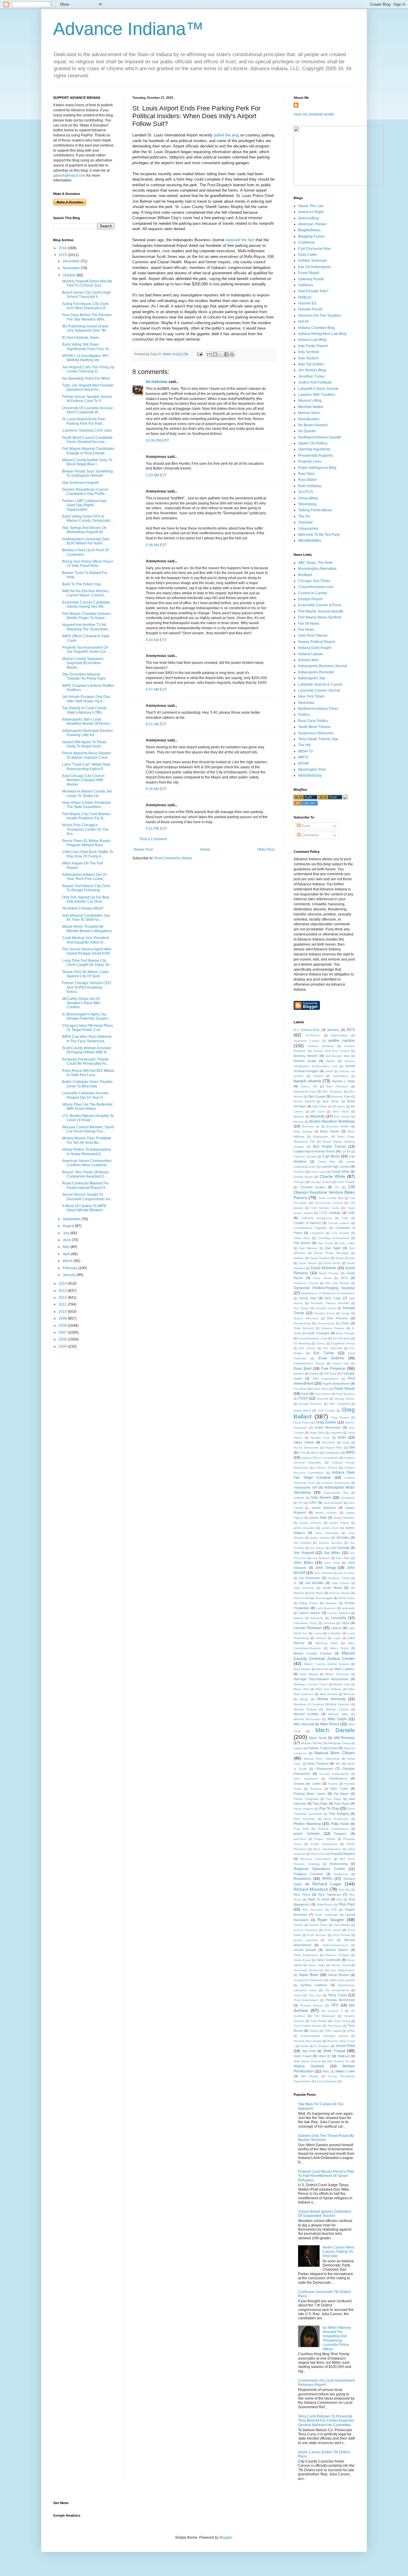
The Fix (304, 516)
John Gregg (325, 1568)
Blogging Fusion (311, 236)
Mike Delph (337, 1719)
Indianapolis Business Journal (323, 666)
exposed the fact (241, 240)
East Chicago (345, 1333)
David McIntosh (324, 1268)
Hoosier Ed (307, 303)
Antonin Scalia (305, 1061)
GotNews (306, 285)
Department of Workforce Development (328, 1293)
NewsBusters (309, 419)
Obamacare (324, 1769)
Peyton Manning (307, 1824)
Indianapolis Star (312, 678)
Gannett (323, 1399)
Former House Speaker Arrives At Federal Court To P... (87, 399)
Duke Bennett (304, 1328)
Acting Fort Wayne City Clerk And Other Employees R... (85, 306)
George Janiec (345, 1399)
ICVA (302, 1453)
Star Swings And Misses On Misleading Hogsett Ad (84, 530)
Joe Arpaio (317, 1548)
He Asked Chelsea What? (83, 908)
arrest (329, 1071)
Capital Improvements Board (314, 1151)
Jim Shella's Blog (312, 370)
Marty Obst (301, 1689)
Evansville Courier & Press (320, 605)
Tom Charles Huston (308, 2026)
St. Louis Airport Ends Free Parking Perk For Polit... (84, 421)
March (68, 1261)
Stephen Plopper (337, 1955)
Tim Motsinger (325, 2016)
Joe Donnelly (340, 1548)
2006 (63, 1339)
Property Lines (310, 461)
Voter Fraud (302, 2056)
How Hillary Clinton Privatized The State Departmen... (86, 805)
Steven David (341, 1965)
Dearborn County (306, 1283)
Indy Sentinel (309, 352)
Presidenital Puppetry (316, 456)
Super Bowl (308, 1975)
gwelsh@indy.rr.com (69, 176)
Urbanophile (308, 529)
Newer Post (143, 850)
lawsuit (298, 1618)
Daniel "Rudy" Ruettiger (332, 1253)
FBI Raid (330, 1374)
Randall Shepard (343, 1854)
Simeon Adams (337, 1950)
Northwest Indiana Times (318, 709)
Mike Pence (330, 1724)
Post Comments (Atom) (173, 858)
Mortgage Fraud (339, 1743)
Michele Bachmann (307, 1719)
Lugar (337, 1638)
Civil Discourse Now (315, 249)
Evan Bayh (303, 1369)
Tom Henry (335, 2026)
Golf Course (326, 1411)
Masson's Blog (310, 401)
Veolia (304, 2046)
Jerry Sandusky (327, 1533)
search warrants (306, 1940)
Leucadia (339, 1618)
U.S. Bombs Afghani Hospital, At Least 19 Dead (88, 1118)
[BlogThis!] (215, 354)
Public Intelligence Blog (317, 468)
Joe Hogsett (304, 1553)
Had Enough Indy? (313, 291)
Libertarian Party (305, 1623)
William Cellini (345, 2071)
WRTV (303, 757)
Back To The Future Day (82, 584)
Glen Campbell (339, 1404)
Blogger (226, 2537)
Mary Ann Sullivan (329, 1689)
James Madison (344, 1518)
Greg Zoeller (326, 1422)
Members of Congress (309, 1704)
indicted (299, 1498)
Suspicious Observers (316, 733)
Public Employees (324, 1844)
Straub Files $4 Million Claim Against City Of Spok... (85, 974)
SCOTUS (306, 492)
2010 (63, 1312)
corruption (317, 1233)
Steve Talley (317, 1965)
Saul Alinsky (342, 1925)
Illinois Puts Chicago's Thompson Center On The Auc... (85, 829)
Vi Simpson (322, 2046)
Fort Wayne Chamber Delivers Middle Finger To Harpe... (87, 616)
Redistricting (339, 1864)
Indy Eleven (321, 1498)
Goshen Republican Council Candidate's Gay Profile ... (85, 492)
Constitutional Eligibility (310, 1228)
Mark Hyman (302, 1669)
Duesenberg (302, 1323)
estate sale (341, 1363)
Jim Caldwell (302, 1543)
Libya (345, 1623)
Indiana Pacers (326, 1468)
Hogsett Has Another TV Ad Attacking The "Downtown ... (87, 627)
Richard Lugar (327, 1884)
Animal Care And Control (332, 1051)
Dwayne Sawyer (333, 1328)
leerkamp (317, 1618)
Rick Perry (302, 1895)
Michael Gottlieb (306, 1714)
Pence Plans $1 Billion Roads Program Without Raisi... (86, 843)
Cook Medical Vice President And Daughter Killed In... (86, 940)
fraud (305, 1394)
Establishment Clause (309, 1363)
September (72, 1219)
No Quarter (307, 431)
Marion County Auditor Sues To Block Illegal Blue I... (87, 462)
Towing (314, 2031)
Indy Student (308, 358)
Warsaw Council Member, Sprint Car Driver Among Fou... (88, 1129)
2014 (63, 1284)
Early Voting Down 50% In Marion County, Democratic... (88, 518)
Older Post (266, 850)
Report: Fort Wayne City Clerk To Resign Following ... (86, 888)
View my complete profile (314, 114)
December (72, 261)
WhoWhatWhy (310, 541)
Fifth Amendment (325, 1379)
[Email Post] (200, 354)
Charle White (340, 1172)
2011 (63, 1304)
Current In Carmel (313, 593)
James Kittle (318, 1518)
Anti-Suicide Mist (337, 1056)
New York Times (311, 696)
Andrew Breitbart (320, 1046)
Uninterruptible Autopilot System (324, 2036)
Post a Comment (153, 839)
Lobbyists (335, 1633)
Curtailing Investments (333, 1238)
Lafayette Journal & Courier (320, 684)
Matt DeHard (329, 1694)
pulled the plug (227, 135)
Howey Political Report (317, 642)
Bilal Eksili (319, 1106)
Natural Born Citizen (335, 1753)
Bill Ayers (339, 1106)
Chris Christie (346, 1182)
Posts (305, 826)
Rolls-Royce (325, 1905)
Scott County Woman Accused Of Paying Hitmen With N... (86, 1050)
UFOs (351, 2031)
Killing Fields (308, 1603)
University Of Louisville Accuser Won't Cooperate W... (88, 410)
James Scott (330, 1528)
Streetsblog (307, 504)
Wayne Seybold (309, 2066)
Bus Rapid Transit (329, 1147)
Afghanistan (339, 1035)
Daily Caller (308, 255)
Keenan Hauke (340, 1593)
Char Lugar (318, 1172)
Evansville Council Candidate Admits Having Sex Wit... (86, 604)
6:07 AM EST (156, 690)
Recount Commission (316, 1859)
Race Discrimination (327, 1849)
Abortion (333, 1030)
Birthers (299, 1117)
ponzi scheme (307, 1834)
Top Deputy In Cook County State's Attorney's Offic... (84, 710)
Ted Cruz (315, 1995)
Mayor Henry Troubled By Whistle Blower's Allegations (87, 929)
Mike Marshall (304, 1724)
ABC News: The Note (315, 563)
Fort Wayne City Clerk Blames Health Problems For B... (86, 816)
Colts (345, 1218)
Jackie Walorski (323, 1508)
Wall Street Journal (307, 2061)
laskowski (348, 1608)
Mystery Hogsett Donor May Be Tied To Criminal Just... (87, 283)
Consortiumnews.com (316, 587)
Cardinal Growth (305, 1157)
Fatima (314, 1374)
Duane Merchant (306, 1318)
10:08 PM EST (157, 441)
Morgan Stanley (312, 1743)
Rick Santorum (330, 1895)
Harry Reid (317, 1433)
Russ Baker (307, 480)
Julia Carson (340, 1583)
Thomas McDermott (340, 2000)
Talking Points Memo (315, 510)
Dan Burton (302, 1243)
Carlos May (327, 1162)
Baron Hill (309, 1086)
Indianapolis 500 (306, 1487)
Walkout (343, 2056)
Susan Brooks (339, 1975)
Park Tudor (339, 1789)
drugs (346, 1313)
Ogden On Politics (313, 443)
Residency (302, 1879)
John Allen (343, 1558)
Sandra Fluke (318, 1925)
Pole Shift (301, 1829)
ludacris (321, 1638)
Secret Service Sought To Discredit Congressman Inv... (88, 1197)
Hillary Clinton (304, 1442)
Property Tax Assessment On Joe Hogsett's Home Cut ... (86, 650)
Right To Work (319, 1899)
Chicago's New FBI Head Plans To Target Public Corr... (88, 1028)
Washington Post (312, 770)
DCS (344, 1278)
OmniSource (338, 1778)
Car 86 (346, 1151)
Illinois (315, 1453)
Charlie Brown (303, 1177)
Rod (339, 1899)
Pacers (333, 1784)
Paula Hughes (304, 1809)
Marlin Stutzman (337, 1674)
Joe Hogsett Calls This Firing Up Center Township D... (88, 369)
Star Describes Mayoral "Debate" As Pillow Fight (84, 676)
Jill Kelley (343, 1538)
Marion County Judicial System (326, 1664)
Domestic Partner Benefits (330, 1303)
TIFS (335, 2005)
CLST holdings (330, 1213)
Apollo (330, 1061)
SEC (331, 1940)
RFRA (327, 1879)
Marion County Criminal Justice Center (324, 1656)
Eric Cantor (307, 1348)
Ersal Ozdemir (331, 1358)
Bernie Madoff (304, 1101)
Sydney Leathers (314, 1985)
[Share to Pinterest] (232, 354)
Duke (345, 1323)
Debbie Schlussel (312, 261)
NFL (338, 1764)
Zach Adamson (327, 2081)
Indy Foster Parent (313, 346)
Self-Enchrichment (335, 1945)
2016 (63, 248)
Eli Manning (302, 1343)
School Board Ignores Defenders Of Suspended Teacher (325, 2214)
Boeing (299, 1122)
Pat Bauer (341, 1794)
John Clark (332, 1563)
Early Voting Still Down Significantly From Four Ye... (87, 347)
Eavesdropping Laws (313, 1338)
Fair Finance (333, 1368)
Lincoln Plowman (308, 1628)
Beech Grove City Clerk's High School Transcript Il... (87, 295)
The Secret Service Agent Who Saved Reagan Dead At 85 (87, 951)
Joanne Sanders (331, 1543)
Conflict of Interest (307, 1223)
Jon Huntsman (310, 1578)
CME (351, 1213)
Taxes (298, 1995)
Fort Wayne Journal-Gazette (321, 611)
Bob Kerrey (342, 1117)
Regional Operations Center (319, 1869)
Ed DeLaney (341, 1338)
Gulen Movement (328, 1427)
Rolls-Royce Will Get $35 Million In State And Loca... (88, 1073)
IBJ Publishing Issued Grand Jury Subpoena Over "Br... (85, 328)
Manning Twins (327, 1643)
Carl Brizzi (331, 1156)
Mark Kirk (323, 1669)
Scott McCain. (317, 1935)
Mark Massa (309, 1674)
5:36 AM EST (156, 545)
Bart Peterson (337, 1086)
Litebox (336, 1628)
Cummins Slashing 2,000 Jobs (87, 430)
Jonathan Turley (311, 376)
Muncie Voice (309, 413)
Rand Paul (318, 1854)
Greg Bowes (340, 1417)
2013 (63, 1291)
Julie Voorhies (304, 1588)
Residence (341, 1874)
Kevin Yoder (346, 1598)
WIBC (326, 2071)
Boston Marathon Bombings (332, 1121)
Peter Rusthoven (336, 1819)
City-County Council (329, 1203)
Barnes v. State (343, 1081)
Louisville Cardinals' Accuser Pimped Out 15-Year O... (85, 1095)
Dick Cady (333, 1298)
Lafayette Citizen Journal (318, 389)
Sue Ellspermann (343, 1970)
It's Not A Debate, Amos (81, 338)
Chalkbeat (306, 242)
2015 (63, 255)
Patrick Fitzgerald (306, 1799)
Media (304, 1699)
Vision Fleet (345, 2046)
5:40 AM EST (156, 640)
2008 (63, 1326)
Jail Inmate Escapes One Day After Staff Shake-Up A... (86, 699)
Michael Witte (338, 1714)
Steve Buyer (302, 1960)
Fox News (306, 630)
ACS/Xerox (313, 1035)
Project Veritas (325, 1839)
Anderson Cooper (307, 1041)
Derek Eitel (308, 1298)
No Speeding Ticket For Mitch (86, 378)
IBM (352, 1447)
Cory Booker (340, 1233)
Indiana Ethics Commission (320, 1458)
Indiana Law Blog (312, 340)
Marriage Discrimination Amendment (321, 1679)
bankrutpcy (341, 1076)
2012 (63, 1298)
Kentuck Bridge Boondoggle (313, 1598)
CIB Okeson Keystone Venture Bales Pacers (324, 1192)
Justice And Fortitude (315, 382)
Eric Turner (324, 1353)
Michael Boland (305, 1709)
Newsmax (306, 703)
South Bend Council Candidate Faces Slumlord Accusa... (87, 440)
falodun (299, 1374)
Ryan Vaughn (331, 1920)
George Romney (310, 1404)
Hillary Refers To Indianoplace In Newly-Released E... (87, 1152)
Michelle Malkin (311, 407)
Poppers (340, 1834)
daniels (299, 1258)
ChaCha (299, 1172)
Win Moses (310, 2076)
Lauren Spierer (310, 1613)
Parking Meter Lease (310, 1794)
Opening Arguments (314, 449)
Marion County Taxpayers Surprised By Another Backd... (83, 663)
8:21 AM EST (156, 724)
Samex (298, 1925)
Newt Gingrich (318, 1764)
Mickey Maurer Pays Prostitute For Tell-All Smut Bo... (87, 1140)
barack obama (307, 1081)
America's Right (311, 212)
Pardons (316, 1789)
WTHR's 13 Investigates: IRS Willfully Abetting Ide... (85, 358)
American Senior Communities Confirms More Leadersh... (87, 1163)
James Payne (339, 1523)
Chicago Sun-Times (314, 581)
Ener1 (321, 1343)
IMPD (350, 1452)
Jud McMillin (314, 1583)
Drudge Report (310, 599)
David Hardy (332, 1263)
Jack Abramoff (333, 1503)
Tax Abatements (337, 1990)
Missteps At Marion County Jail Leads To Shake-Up (87, 793)
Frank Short (320, 1389)
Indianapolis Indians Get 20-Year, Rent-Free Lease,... (85, 877)
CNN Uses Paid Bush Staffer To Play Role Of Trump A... (88, 854)
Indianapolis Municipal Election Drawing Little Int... (88, 733)
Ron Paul (347, 1904)
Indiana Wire (308, 660)
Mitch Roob (318, 1738)
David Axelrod (320, 1258)
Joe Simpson (321, 1558)
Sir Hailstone (157, 382)
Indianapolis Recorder (316, 672)
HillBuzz (305, 297)
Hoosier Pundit (310, 309)
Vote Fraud (334, 2051)
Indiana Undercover (336, 1483)
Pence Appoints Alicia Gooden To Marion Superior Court (87, 755)
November (72, 268)
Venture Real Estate (308, 2041)
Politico (304, 715)
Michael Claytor (337, 1709)
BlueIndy (317, 1116)
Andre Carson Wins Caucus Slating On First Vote (338, 2252)
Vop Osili (309, 2051)
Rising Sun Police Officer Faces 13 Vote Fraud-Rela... (88, 564)
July (66, 1233)
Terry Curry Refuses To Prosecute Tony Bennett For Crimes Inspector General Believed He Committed (326, 2421)
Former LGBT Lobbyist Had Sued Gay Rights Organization (84, 505)
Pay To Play (329, 1809)
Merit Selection (340, 1704)
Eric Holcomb (333, 1348)
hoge (346, 1442)
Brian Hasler (330, 1131)
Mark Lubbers (345, 1669)
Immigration (333, 1453)
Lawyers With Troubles (317, 395)
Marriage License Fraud (310, 1684)
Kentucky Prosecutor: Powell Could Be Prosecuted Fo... (86, 1061)
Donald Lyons (326, 1308)
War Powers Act (338, 2061)
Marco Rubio (339, 1648)
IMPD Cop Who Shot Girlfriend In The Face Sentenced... (87, 1039)
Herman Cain (320, 1438)
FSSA (303, 1398)
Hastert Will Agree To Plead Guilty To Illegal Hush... (84, 744)
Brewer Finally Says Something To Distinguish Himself (88, 473)
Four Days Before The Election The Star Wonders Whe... (87, 317)
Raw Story (306, 474)
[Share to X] (221, 354)
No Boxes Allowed (313, 425)
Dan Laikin (347, 1243)
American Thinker (312, 224)
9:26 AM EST (156, 789)
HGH (342, 1438)
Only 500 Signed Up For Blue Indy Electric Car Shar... (86, 899)
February (70, 1268)
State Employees (306, 1955)
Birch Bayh (341, 1111)
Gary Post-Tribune (313, 635)
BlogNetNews (309, 230)
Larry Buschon (326, 1608)
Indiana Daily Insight (315, 648)
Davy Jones (322, 1278)
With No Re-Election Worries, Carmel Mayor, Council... (86, 593)
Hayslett (336, 1433)
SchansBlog (308, 498)
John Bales (303, 1563)
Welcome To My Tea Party (319, 535)
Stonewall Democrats (309, 1970)
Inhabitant (348, 1498)
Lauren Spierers (339, 1613)
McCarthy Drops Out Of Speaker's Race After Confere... (81, 1003)
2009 (63, 1318)
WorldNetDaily (310, 775)
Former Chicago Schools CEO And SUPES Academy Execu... (87, 987)
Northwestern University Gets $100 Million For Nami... (86, 541)
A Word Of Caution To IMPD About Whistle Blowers (84, 1208)
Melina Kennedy (331, 1699)
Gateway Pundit (311, 279)
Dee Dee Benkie (338, 1283)
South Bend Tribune (314, 727)
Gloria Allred (302, 1411)
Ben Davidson (333, 1091)
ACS (351, 1030)
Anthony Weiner (306, 1056)
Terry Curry (337, 1995)
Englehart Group (343, 1343)
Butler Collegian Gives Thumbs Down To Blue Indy (87, 1084)
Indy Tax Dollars (311, 364)
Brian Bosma (303, 1131)
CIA (337, 1187)
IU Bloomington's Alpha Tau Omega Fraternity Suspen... (86, 1016)
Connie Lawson (339, 1223)
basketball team (305, 1091)
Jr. (295, 1583)
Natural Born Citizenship (322, 1759)
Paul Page (320, 1803)
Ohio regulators (306, 1779)
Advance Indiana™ (128, 29)
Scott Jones (333, 1930)
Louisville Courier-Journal (319, 690)
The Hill (304, 745)
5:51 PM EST (156, 829)
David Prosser (329, 1273)
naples (298, 1748)
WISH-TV (306, 751)
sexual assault (305, 1950)
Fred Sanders (345, 1394)
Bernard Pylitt (341, 1097)
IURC (313, 1503)
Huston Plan (334, 1448)
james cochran (326, 1513)
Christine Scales (313, 1187)
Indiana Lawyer (311, 654)
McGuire (349, 1694)
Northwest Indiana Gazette (320, 437)
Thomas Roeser (311, 2005)
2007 (63, 1332)
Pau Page (334, 1799)
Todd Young (342, 2021)
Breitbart (305, 575)
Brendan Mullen (338, 1126)
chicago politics (321, 1182)
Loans (318, 1633)
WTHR (303, 764)
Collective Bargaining (316, 1218)
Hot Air (303, 321)
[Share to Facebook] (226, 354)
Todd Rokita (319, 2021)
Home (205, 850)
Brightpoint (321, 1137)
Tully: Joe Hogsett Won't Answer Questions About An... (88, 387)
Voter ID (325, 2056)
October (70, 275)
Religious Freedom (308, 1874)
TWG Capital (333, 2031)
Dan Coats (325, 1243)
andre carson (342, 1040)
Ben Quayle (317, 1096)
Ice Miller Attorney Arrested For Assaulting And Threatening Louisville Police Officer (337, 2338)
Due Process (338, 1318)
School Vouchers (306, 1930)
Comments (310, 835)
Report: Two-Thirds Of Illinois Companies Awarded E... (85, 1174)
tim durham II (332, 2011)
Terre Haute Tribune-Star (318, 739)
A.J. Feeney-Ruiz (307, 1030)
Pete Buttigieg (339, 1814)
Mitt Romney (344, 1738)
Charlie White (333, 1176)
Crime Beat (302, 1238)
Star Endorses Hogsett (80, 483)
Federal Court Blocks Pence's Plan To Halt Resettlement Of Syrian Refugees (326, 2176)
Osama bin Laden (307, 1783)
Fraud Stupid (309, 273)
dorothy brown (325, 1313)
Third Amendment (306, 2000)
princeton (300, 1839)
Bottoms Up (310, 1126)
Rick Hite (344, 1890)
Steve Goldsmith (329, 1960)
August (69, 1226)
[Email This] (209, 354)
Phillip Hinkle (340, 1824)
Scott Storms (341, 1935)
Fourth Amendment (336, 1384)
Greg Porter (302, 1422)
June (67, 1240)
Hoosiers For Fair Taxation (319, 316)
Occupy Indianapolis (334, 1774)
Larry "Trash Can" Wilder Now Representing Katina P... (86, 767)
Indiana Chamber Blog (316, 328)
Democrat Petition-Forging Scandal (324, 1288)
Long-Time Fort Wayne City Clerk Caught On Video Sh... (87, 963)
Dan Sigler (333, 1248)
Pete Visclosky (304, 1819)
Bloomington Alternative (317, 569)
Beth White (331, 1101)
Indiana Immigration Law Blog (322, 334)
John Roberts (323, 1573)
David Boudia (345, 1258)
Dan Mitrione (309, 1248)
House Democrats (306, 1448)
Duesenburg (326, 1323)
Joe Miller (332, 1553)
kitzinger (331, 1603)
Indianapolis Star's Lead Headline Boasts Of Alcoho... (87, 721)
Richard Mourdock (311, 1889)
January (70, 1275)
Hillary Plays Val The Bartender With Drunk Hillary (87, 1107)
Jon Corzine (346, 1573)
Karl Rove (316, 1593)
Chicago (299, 1182)
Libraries (329, 1623)
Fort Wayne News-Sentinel (320, 617)
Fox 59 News (309, 624)
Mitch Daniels (335, 1730)
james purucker (304, 1528)
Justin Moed (332, 1588)
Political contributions (333, 1829)
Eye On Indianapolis (315, 267)
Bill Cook (318, 1111)
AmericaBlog (309, 218)
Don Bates (301, 1308)
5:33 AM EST (156, 475)
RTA (334, 1910)
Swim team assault (342, 1980)
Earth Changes (318, 1333)
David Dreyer (308, 1263)
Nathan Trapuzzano (323, 1748)
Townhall (305, 522)
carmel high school (336, 1167)
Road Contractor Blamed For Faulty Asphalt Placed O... (85, 1185)
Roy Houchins (313, 1910)
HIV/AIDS (329, 1442)
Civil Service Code (325, 1208)
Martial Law (342, 1684)
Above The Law (311, 206)
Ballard (318, 1076)
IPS (301, 1503)
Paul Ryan (342, 1803)
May (67, 1247)
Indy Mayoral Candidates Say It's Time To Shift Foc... (86, 918)
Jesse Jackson (320, 1538)
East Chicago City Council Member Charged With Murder (83, 780)
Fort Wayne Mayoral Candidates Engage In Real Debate (88, 451)
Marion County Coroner (313, 1653)
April (67, 1254)
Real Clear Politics (313, 721)
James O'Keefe (310, 1523)
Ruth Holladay (310, 486)
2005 (63, 1347)
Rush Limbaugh (326, 1915)
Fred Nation (323, 1394)
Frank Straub (344, 1389)
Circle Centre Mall (331, 1198)
